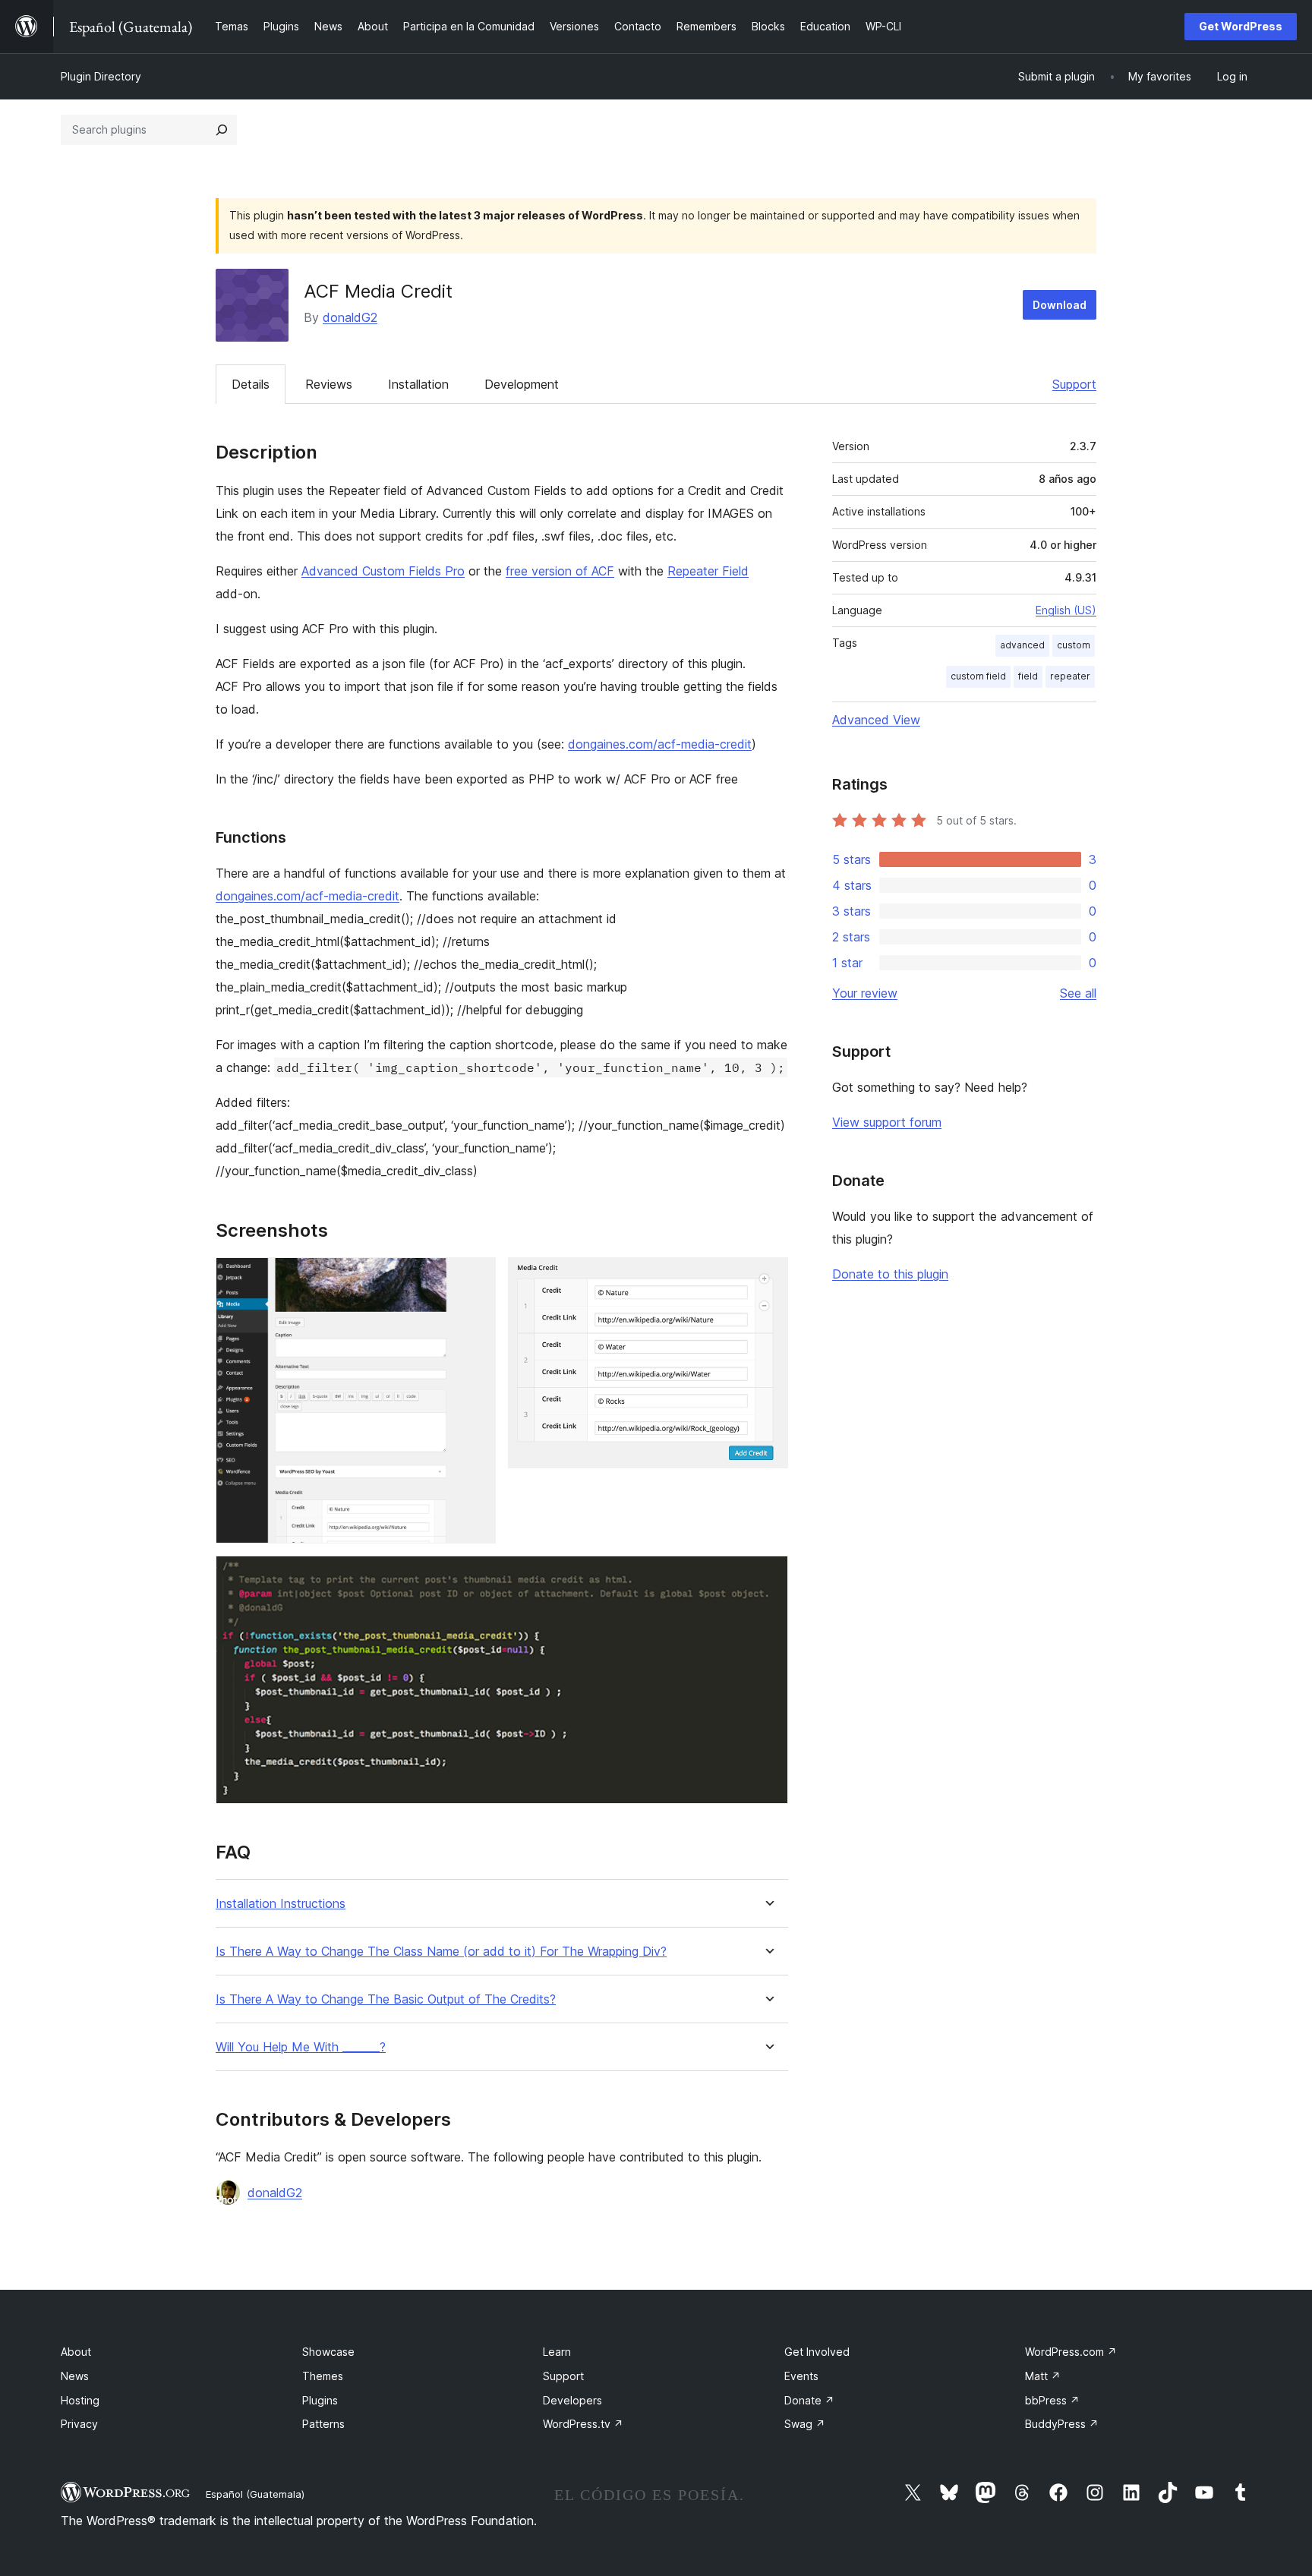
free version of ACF (560, 571)
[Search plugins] (222, 130)
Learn (557, 2352)
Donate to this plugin (890, 1274)
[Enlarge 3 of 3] (768, 1576)
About (76, 2352)
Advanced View (876, 720)
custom (1074, 645)
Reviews (329, 384)
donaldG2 (350, 317)
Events (801, 2376)
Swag (805, 2424)
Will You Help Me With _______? (301, 2047)
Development (522, 384)
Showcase (328, 2352)
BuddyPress (1062, 2424)
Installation (418, 384)
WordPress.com (1071, 2352)
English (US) (1066, 610)
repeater (1070, 676)
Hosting (80, 2400)
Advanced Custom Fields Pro (383, 571)
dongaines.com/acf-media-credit (660, 744)
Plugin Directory (101, 76)
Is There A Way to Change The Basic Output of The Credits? (386, 1999)
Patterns (323, 2424)
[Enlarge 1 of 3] (475, 1278)
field (1028, 676)
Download (1060, 305)
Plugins (320, 2400)
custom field (978, 676)
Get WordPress (1241, 26)
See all (1078, 993)
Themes (323, 2376)
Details (251, 384)
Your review (865, 993)
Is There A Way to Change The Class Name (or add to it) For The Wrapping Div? (441, 1952)
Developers (572, 2400)
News (75, 2376)
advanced (1022, 645)
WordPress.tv (583, 2424)
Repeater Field (708, 571)
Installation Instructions (281, 1904)
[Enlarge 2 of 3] (768, 1278)
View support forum (887, 1122)
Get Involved (817, 2352)
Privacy (79, 2424)
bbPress (1052, 2400)
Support (1074, 384)
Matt (1043, 2376)
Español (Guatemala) (255, 2494)
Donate (809, 2400)
